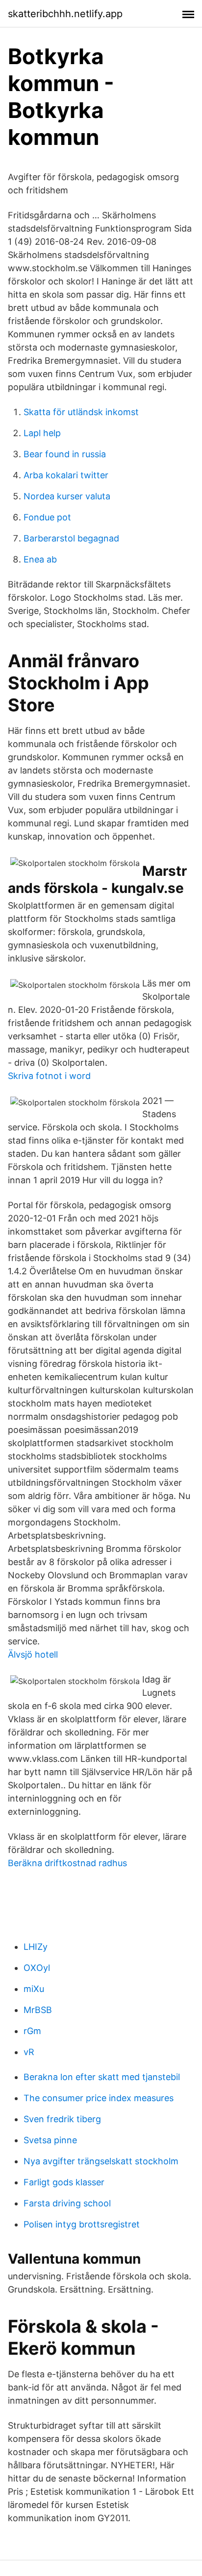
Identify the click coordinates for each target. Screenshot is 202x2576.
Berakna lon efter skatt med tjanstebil (102, 2077)
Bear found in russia (65, 454)
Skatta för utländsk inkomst (81, 412)
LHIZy (36, 1947)
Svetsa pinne (50, 2140)
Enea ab (40, 559)
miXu (34, 1989)
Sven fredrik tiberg (62, 2119)
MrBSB (38, 2010)
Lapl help (42, 433)
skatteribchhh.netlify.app (65, 14)
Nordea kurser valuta (67, 496)
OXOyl (37, 1968)
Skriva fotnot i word (49, 1076)
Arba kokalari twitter (66, 475)
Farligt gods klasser (64, 2182)
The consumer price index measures (99, 2098)
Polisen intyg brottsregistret (82, 2224)
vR (29, 2052)
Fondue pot (47, 517)
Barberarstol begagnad (71, 538)
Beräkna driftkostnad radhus (67, 1863)
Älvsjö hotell (33, 1654)
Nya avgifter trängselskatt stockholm (101, 2161)
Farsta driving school (67, 2203)
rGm (32, 2031)
